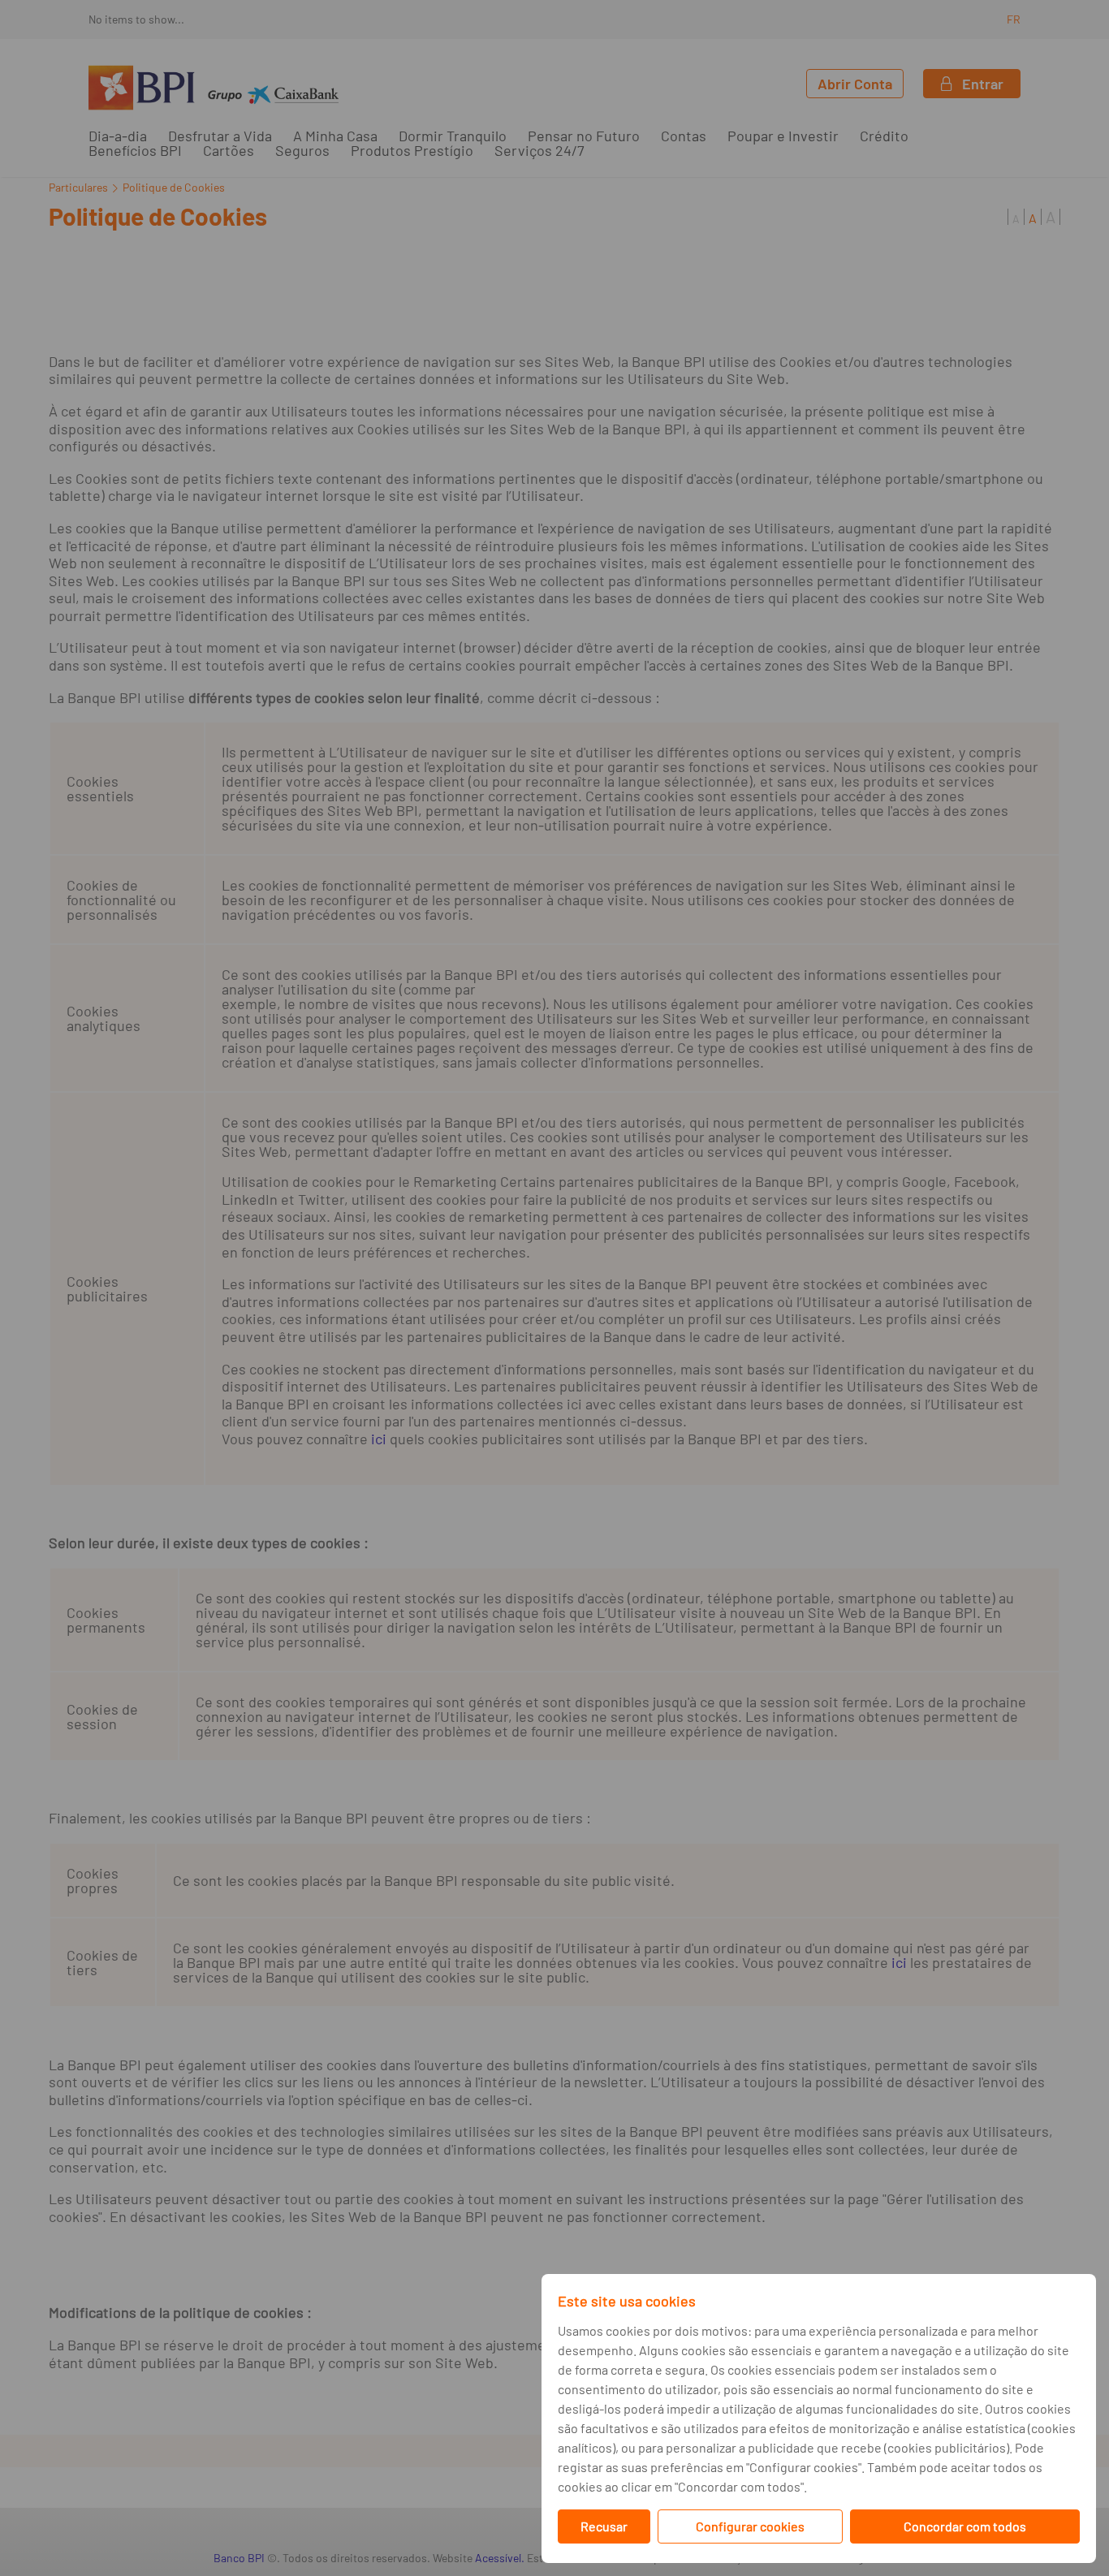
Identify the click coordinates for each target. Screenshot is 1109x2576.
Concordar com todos (965, 2526)
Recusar (604, 2526)
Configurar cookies (750, 2526)
